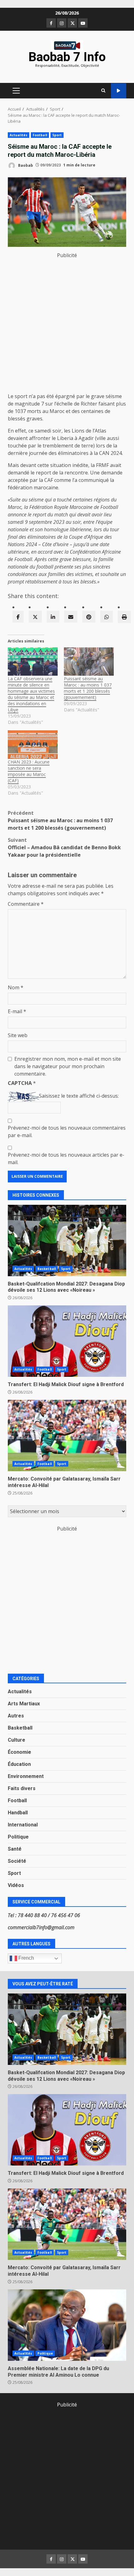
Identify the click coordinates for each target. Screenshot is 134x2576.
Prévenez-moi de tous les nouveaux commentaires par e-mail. (67, 1132)
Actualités (19, 135)
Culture (17, 1740)
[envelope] (71, 617)
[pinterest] (89, 617)
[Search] (103, 91)
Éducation (19, 1764)
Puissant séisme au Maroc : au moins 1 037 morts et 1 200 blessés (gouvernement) (88, 688)
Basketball (47, 1269)
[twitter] (35, 617)
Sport (57, 135)
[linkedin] (53, 617)
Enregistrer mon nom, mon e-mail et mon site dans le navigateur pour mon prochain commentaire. (68, 1066)
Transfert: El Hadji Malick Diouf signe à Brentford (67, 1341)
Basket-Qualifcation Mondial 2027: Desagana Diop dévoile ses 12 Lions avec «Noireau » (67, 1240)
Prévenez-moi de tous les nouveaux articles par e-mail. (66, 1159)
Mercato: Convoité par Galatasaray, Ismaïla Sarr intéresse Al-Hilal (67, 1435)
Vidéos (16, 1885)
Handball (18, 1813)
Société (17, 1861)
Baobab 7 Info (67, 57)
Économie (19, 1752)
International (23, 1825)
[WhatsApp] (107, 617)
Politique (18, 1837)
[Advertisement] (67, 326)
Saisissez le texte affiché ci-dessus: (79, 1096)
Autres (16, 1716)
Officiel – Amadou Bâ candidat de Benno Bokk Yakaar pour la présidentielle (64, 847)
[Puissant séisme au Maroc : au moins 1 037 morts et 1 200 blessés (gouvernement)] (89, 662)
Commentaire (26, 904)
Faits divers (22, 1788)
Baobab (25, 165)
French (26, 1958)
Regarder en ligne (119, 91)
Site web (18, 1035)
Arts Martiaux (24, 1704)
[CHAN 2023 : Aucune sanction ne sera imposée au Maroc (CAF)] (33, 744)
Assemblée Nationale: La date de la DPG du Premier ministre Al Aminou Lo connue (67, 2325)
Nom (16, 987)
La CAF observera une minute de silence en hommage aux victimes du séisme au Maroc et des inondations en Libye (31, 694)
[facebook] (18, 617)
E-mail (17, 1011)
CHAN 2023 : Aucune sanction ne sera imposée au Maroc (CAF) (29, 771)
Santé (15, 1849)
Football (40, 135)
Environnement (26, 1776)
